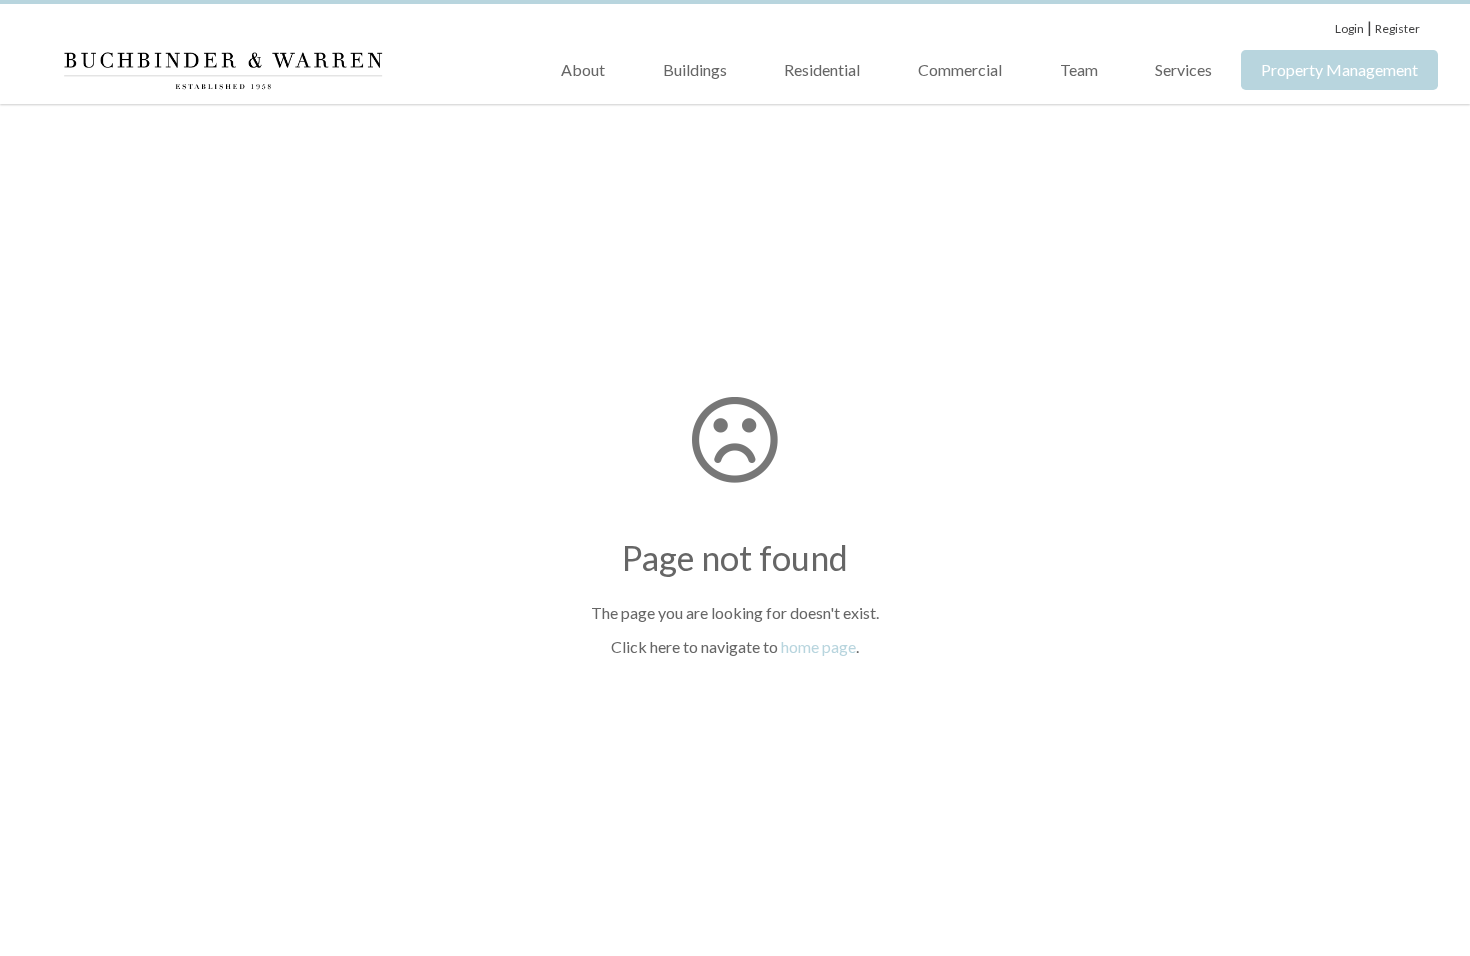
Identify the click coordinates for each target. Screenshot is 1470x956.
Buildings (695, 69)
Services (1183, 69)
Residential (822, 69)
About (583, 69)
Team (1079, 69)
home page (818, 646)
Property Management (1339, 69)
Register (1397, 28)
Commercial (960, 69)
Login (1349, 28)
